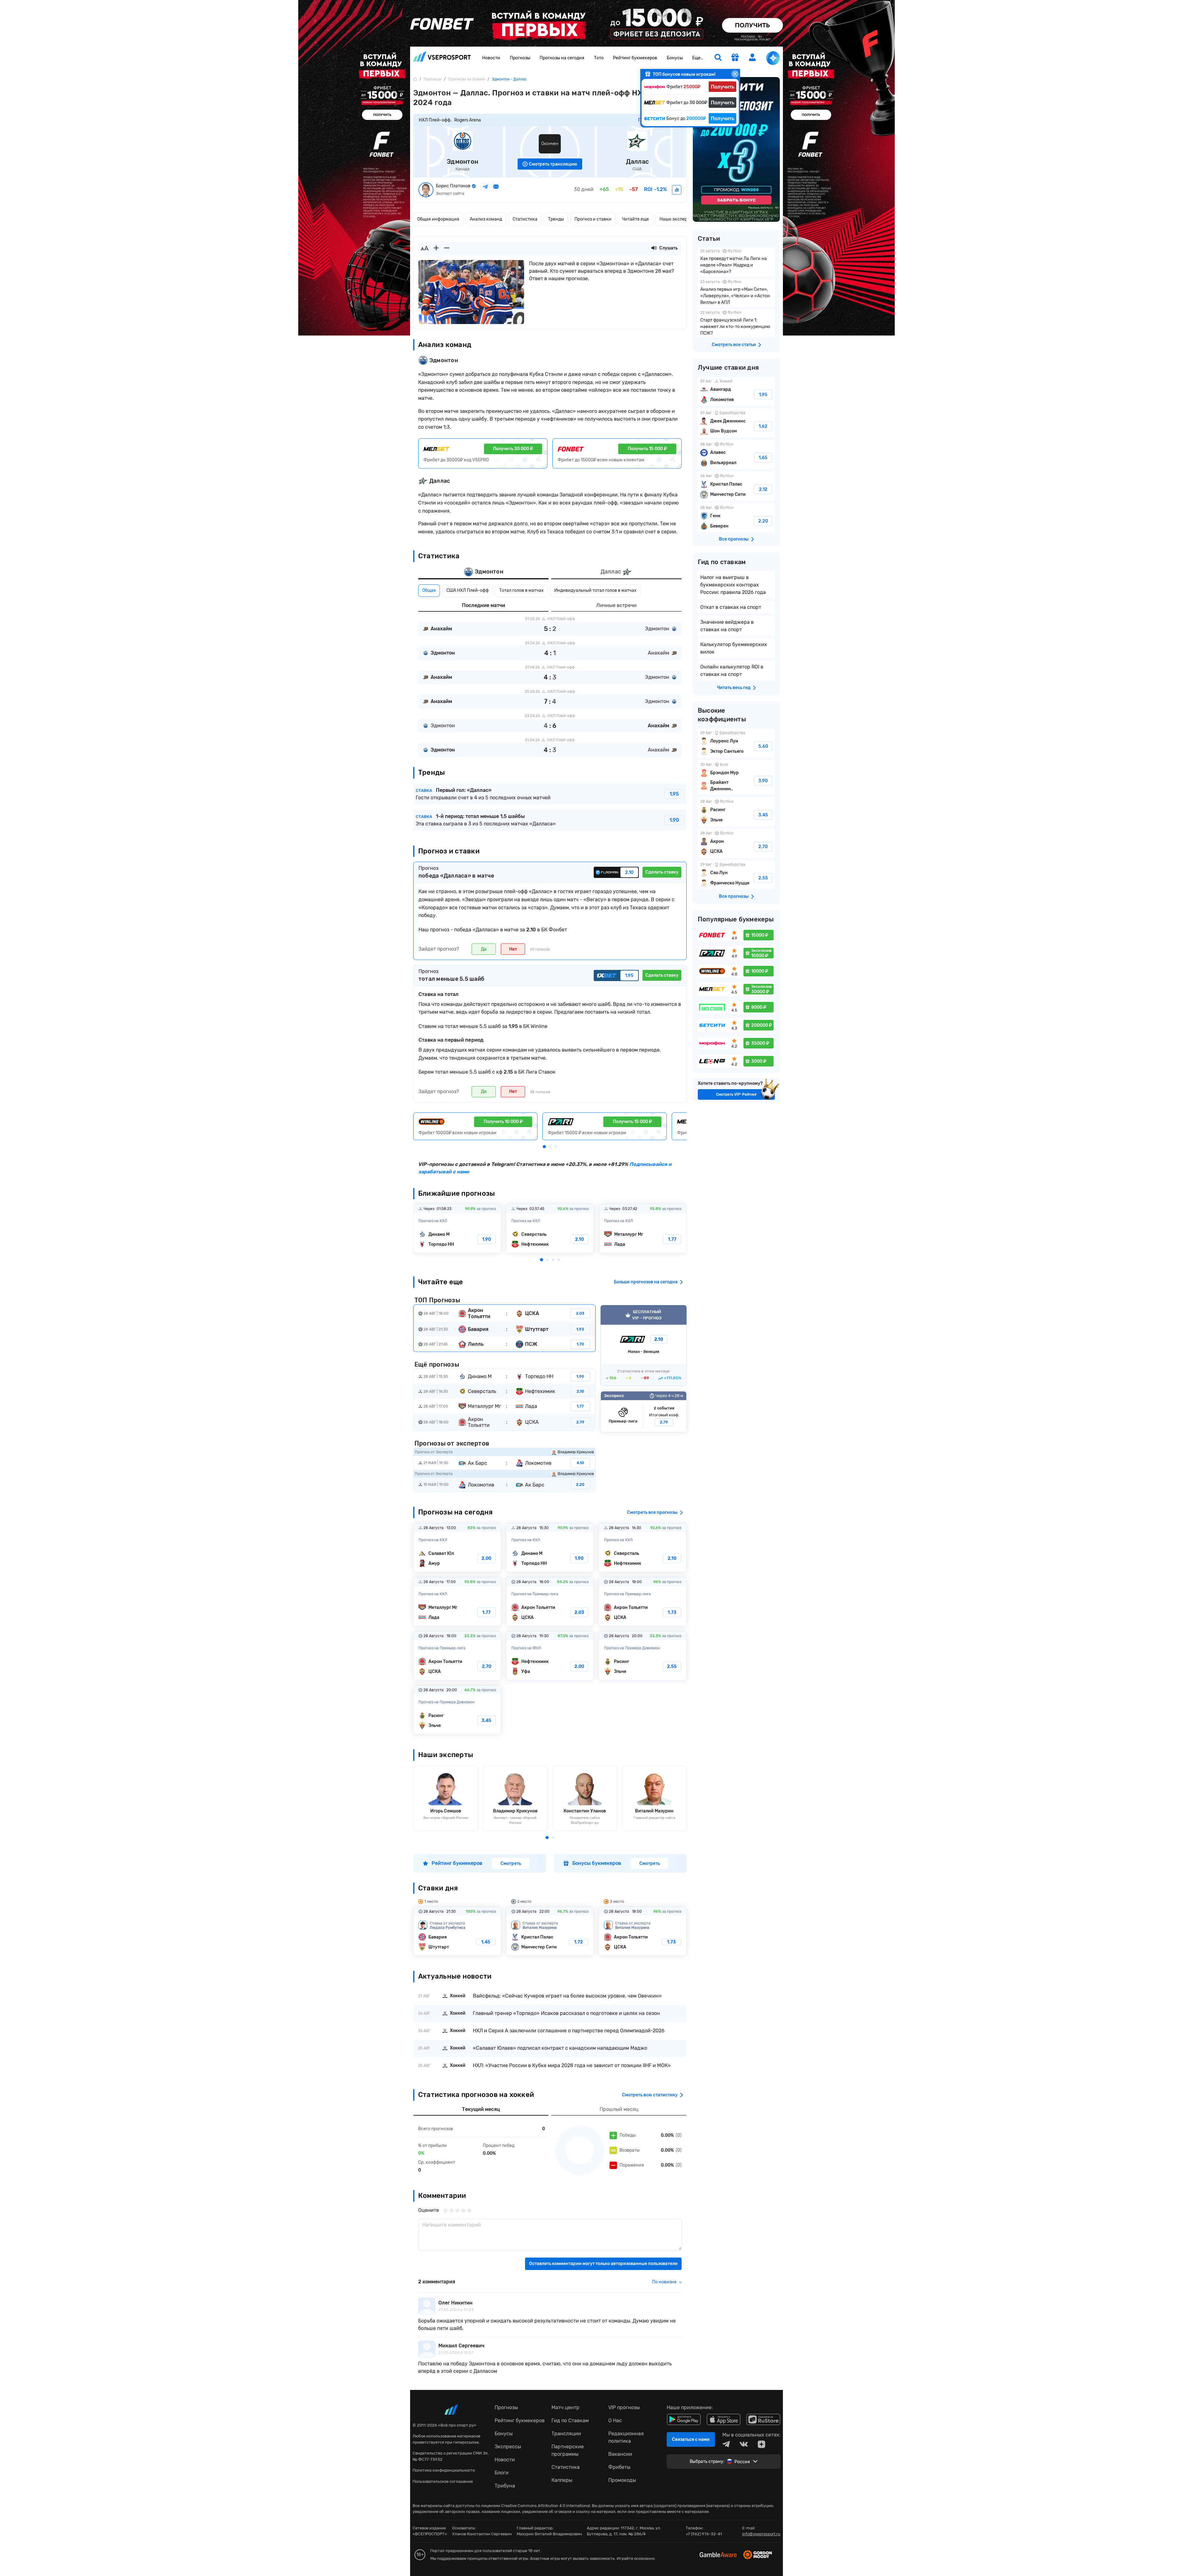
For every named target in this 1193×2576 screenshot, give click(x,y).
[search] (718, 58)
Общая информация (438, 219)
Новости (491, 58)
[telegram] (726, 2444)
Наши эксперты (676, 219)
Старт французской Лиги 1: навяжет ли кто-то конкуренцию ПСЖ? (736, 324)
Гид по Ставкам (570, 2421)
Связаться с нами (691, 2439)
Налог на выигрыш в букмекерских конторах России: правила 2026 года (733, 585)
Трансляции (566, 2434)
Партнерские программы (568, 2450)
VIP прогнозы (624, 2407)
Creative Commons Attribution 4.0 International (546, 2506)
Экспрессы (508, 2447)
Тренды (556, 219)
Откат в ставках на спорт (731, 607)
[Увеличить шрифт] (436, 248)
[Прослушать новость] (654, 248)
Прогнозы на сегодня (562, 58)
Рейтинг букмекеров (635, 58)
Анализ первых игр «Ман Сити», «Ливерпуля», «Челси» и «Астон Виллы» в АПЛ (736, 293)
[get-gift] (735, 58)
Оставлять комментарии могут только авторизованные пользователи (603, 2264)
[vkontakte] (744, 2444)
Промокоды (622, 2480)
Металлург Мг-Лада (643, 1229)
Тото (599, 58)
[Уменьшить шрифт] (447, 248)
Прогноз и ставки (593, 219)
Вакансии (620, 2454)
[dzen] (761, 2444)
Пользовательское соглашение (443, 2481)
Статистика (525, 219)
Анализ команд (486, 219)
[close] (735, 74)
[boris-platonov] (677, 190)
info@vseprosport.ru (761, 2534)
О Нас (615, 2421)
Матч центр (565, 2407)
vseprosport (442, 58)
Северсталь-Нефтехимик (550, 1229)
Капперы (562, 2480)
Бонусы (675, 58)
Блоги (502, 2473)
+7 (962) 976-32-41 (704, 2534)
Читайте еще (635, 219)
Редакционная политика (626, 2437)
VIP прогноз (644, 1346)
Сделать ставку (662, 872)
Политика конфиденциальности (444, 2470)
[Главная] (415, 79)
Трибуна (505, 2486)
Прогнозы (520, 58)
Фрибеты (619, 2467)
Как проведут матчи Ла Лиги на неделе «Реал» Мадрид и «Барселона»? (736, 262)
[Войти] (752, 57)
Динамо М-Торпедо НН (457, 1229)
